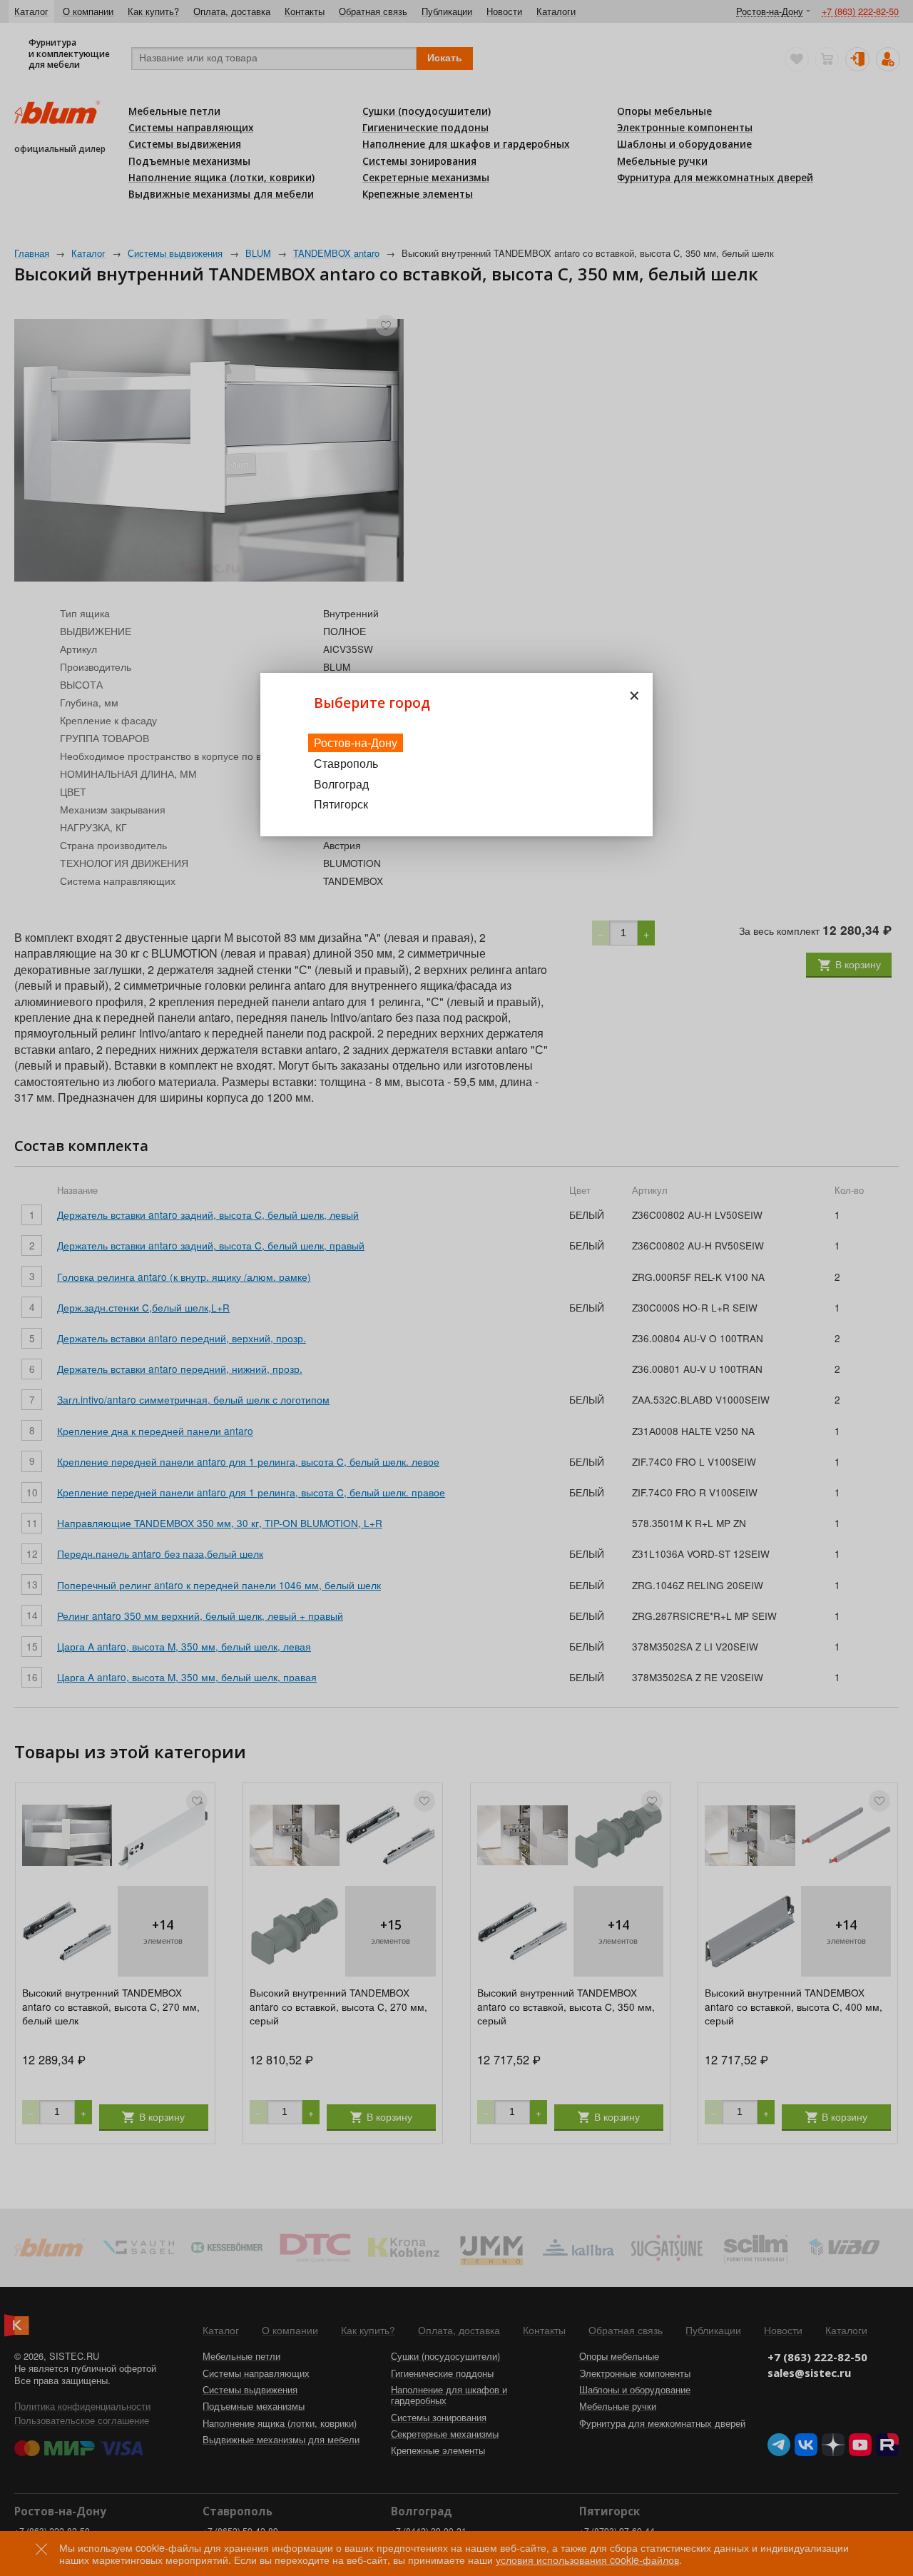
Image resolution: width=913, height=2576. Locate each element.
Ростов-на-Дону (356, 742)
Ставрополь (346, 763)
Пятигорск (341, 804)
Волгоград (341, 784)
